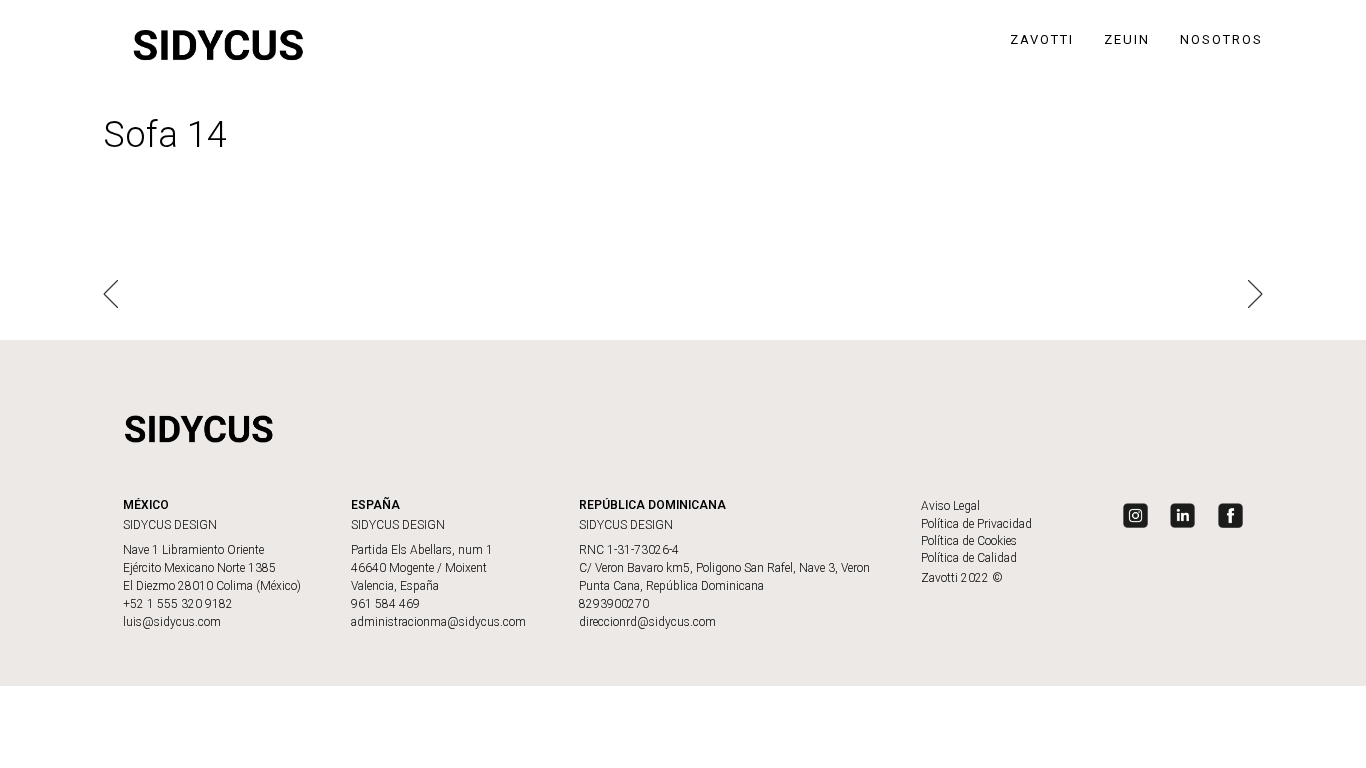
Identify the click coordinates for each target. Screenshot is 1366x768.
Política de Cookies (969, 541)
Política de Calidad (969, 558)
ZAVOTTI (1042, 39)
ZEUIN (1127, 39)
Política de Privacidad (976, 524)
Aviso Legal (950, 506)
